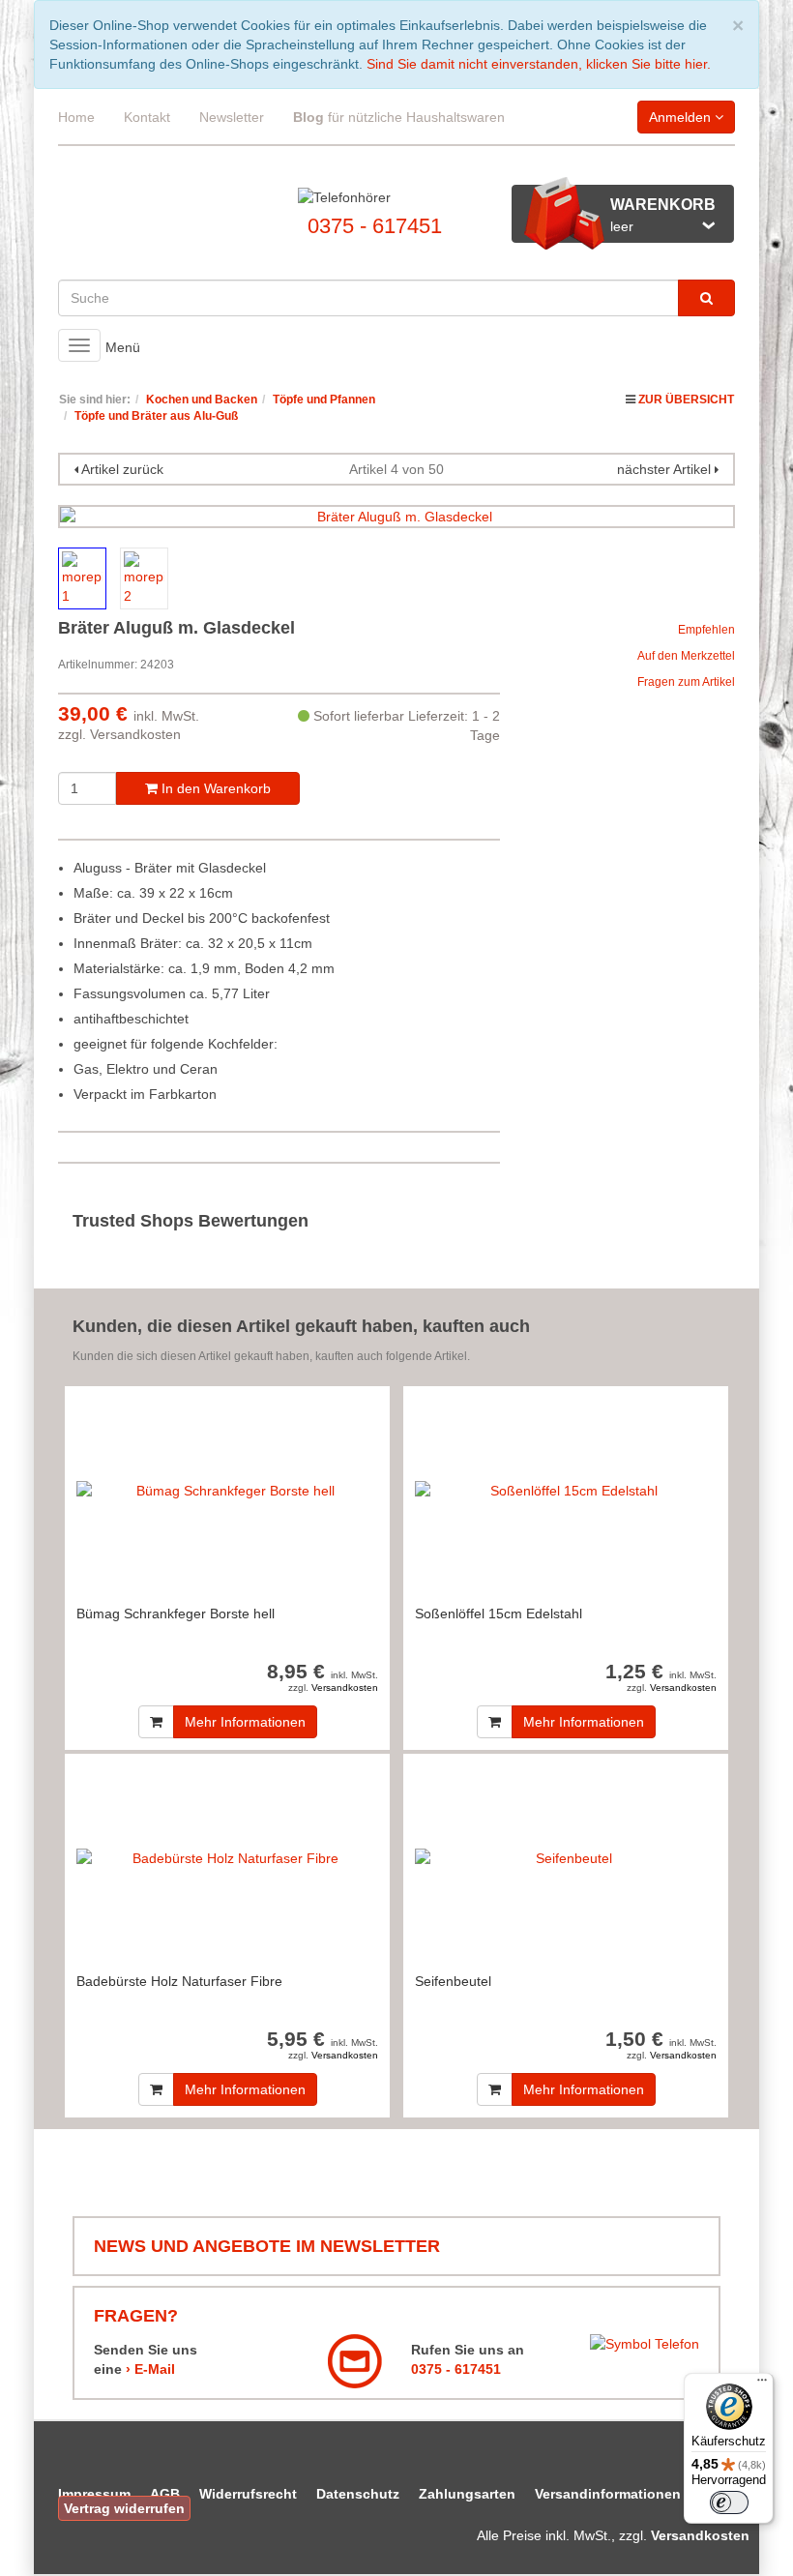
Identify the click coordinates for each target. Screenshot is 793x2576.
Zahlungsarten (467, 2494)
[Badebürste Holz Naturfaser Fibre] (227, 1858)
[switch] (729, 2502)
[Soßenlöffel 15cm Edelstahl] (566, 1490)
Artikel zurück (122, 469)
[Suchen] (706, 298)
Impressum (94, 2494)
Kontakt (147, 117)
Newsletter (232, 117)
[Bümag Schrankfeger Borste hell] (227, 1490)
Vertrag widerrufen (124, 2508)
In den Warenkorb (214, 788)
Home (76, 117)
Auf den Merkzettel (686, 656)
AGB (165, 2494)
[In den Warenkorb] (156, 1722)
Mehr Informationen (245, 1722)
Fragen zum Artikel (686, 682)
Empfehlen (706, 630)
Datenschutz (358, 2494)
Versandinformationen (608, 2494)
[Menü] (762, 2384)
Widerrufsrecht (248, 2494)
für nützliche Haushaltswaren (399, 117)
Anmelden (682, 117)
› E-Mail (150, 2369)
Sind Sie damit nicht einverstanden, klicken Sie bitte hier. (539, 64)
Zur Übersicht (686, 400)
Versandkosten (135, 734)
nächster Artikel (666, 469)
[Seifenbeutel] (566, 1858)
